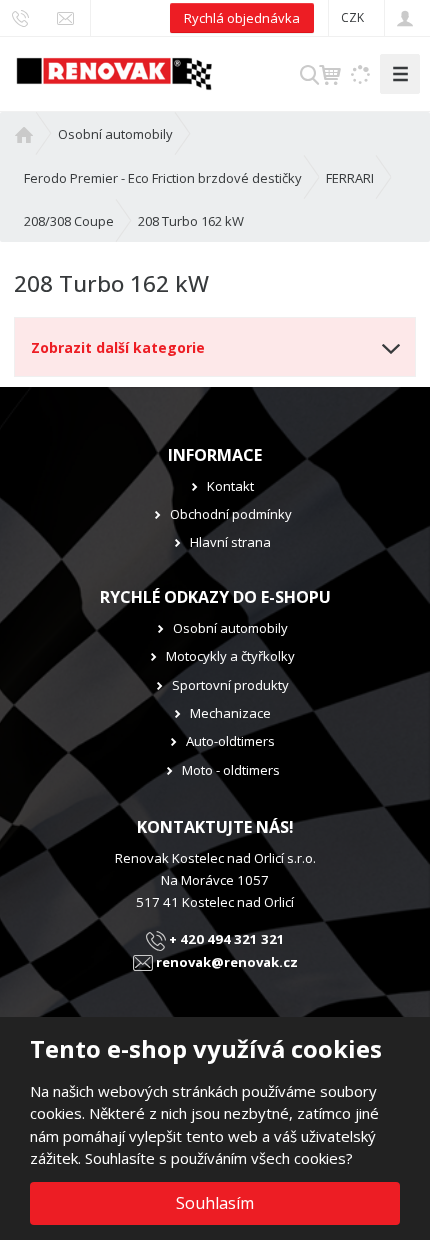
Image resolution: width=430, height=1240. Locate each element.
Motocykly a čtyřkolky (230, 656)
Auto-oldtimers (230, 741)
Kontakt (230, 486)
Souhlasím (215, 1203)
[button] (352, 17)
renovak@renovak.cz (225, 962)
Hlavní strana (230, 542)
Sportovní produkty (230, 685)
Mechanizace (230, 713)
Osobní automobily (230, 628)
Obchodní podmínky (231, 514)
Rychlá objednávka (242, 18)
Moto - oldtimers (231, 770)
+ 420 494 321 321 (225, 939)
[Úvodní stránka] (114, 72)
